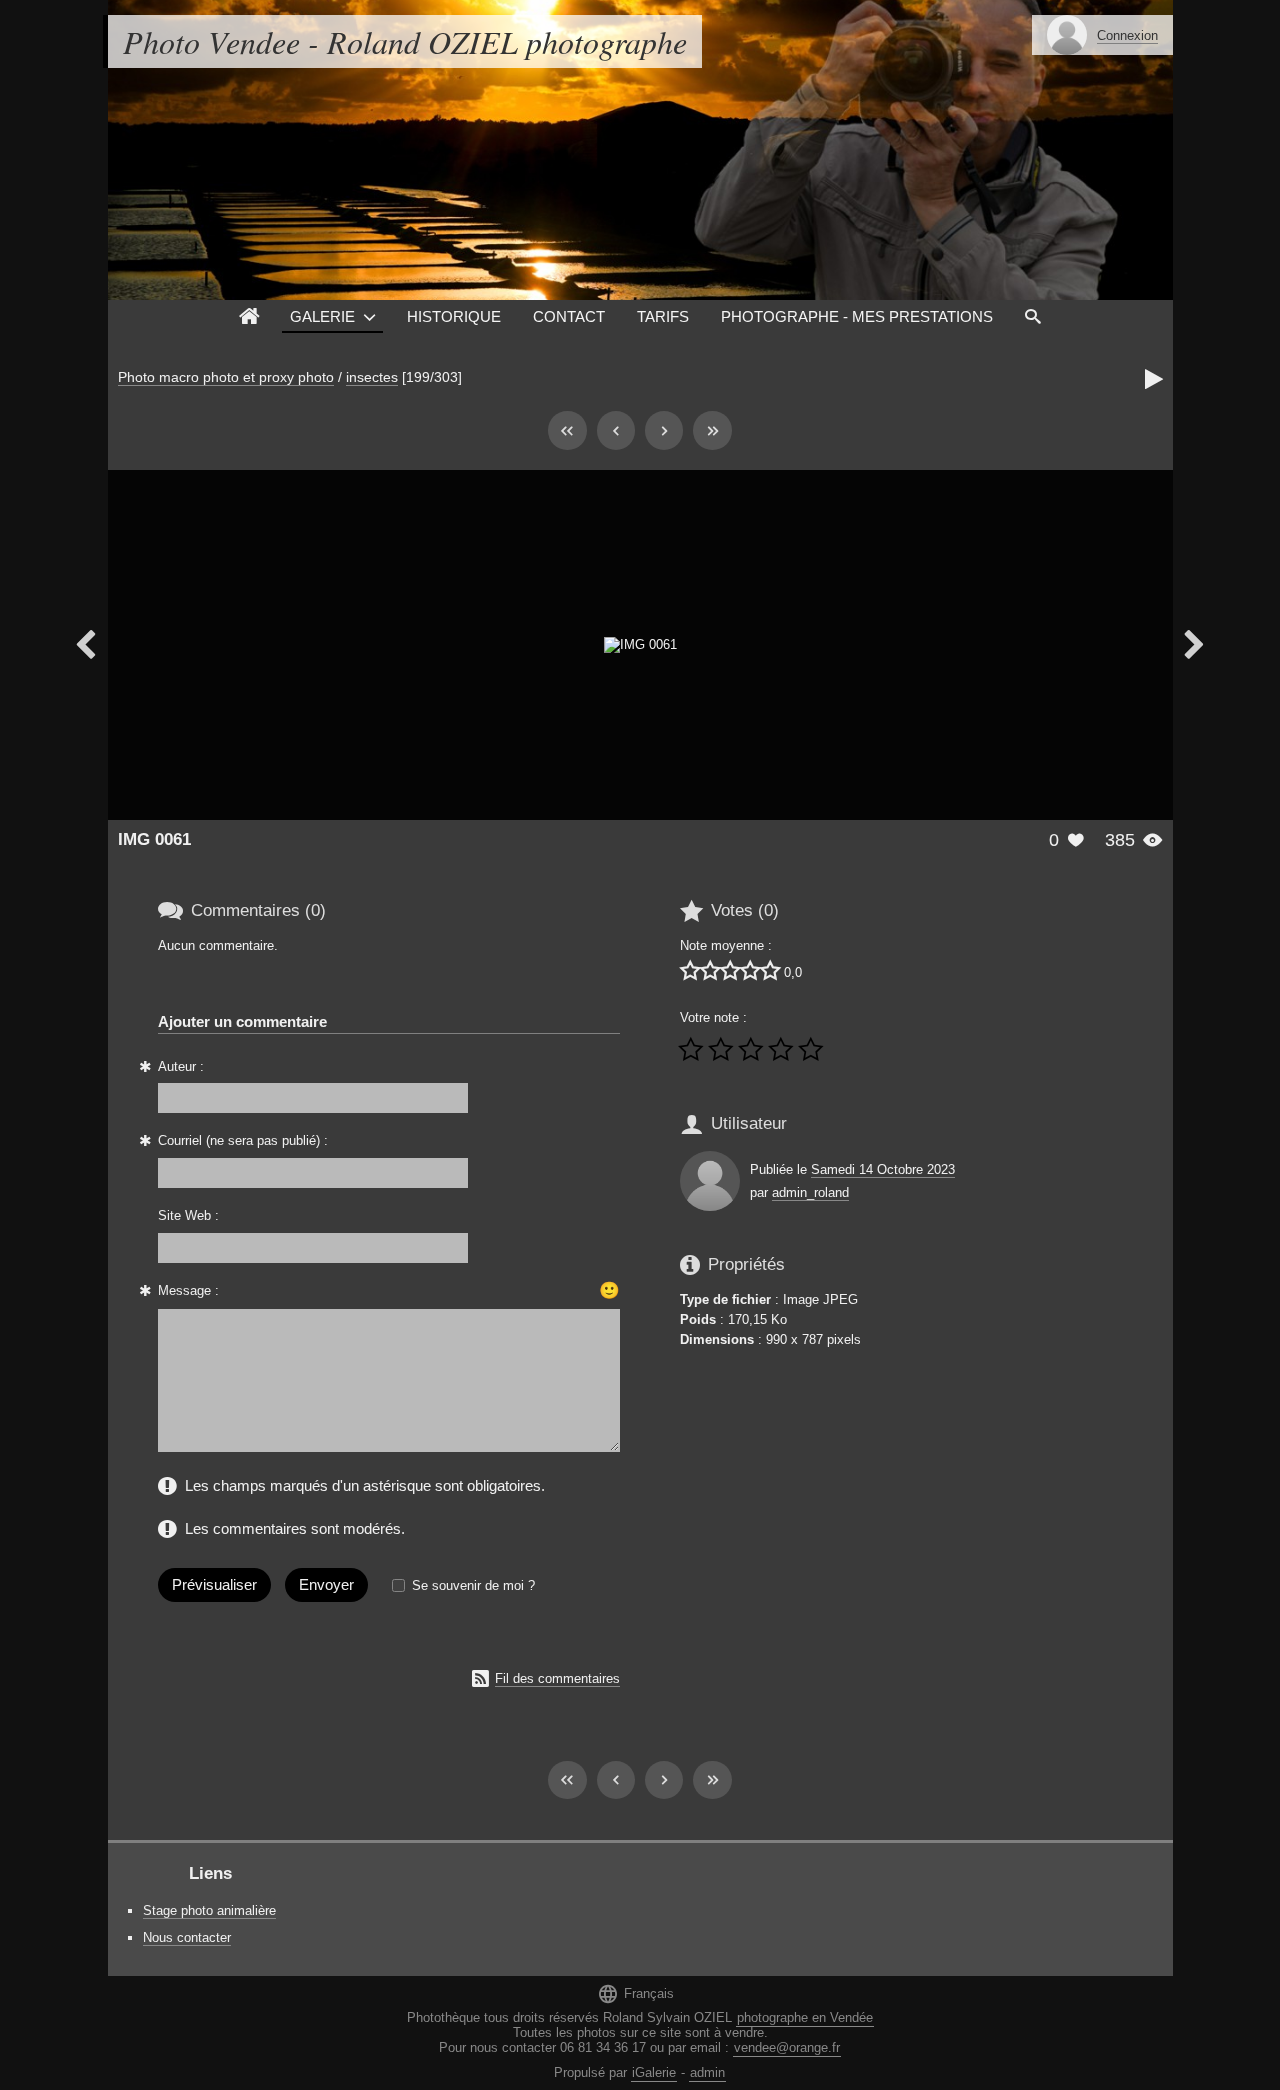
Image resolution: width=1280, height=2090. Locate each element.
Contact (569, 316)
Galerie (322, 316)
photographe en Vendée (805, 2017)
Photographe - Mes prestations (857, 316)
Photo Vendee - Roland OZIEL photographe (405, 41)
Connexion (1127, 35)
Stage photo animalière (209, 1910)
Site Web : (188, 1215)
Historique (454, 316)
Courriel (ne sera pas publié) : (243, 1140)
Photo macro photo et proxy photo (226, 377)
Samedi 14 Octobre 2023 (883, 1169)
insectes (372, 377)
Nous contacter (187, 1937)
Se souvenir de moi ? (473, 1585)
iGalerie (654, 2072)
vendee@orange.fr (787, 2047)
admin (707, 2072)
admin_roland (810, 1192)
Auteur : (181, 1066)
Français (635, 1993)
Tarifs (663, 316)
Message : (188, 1290)
